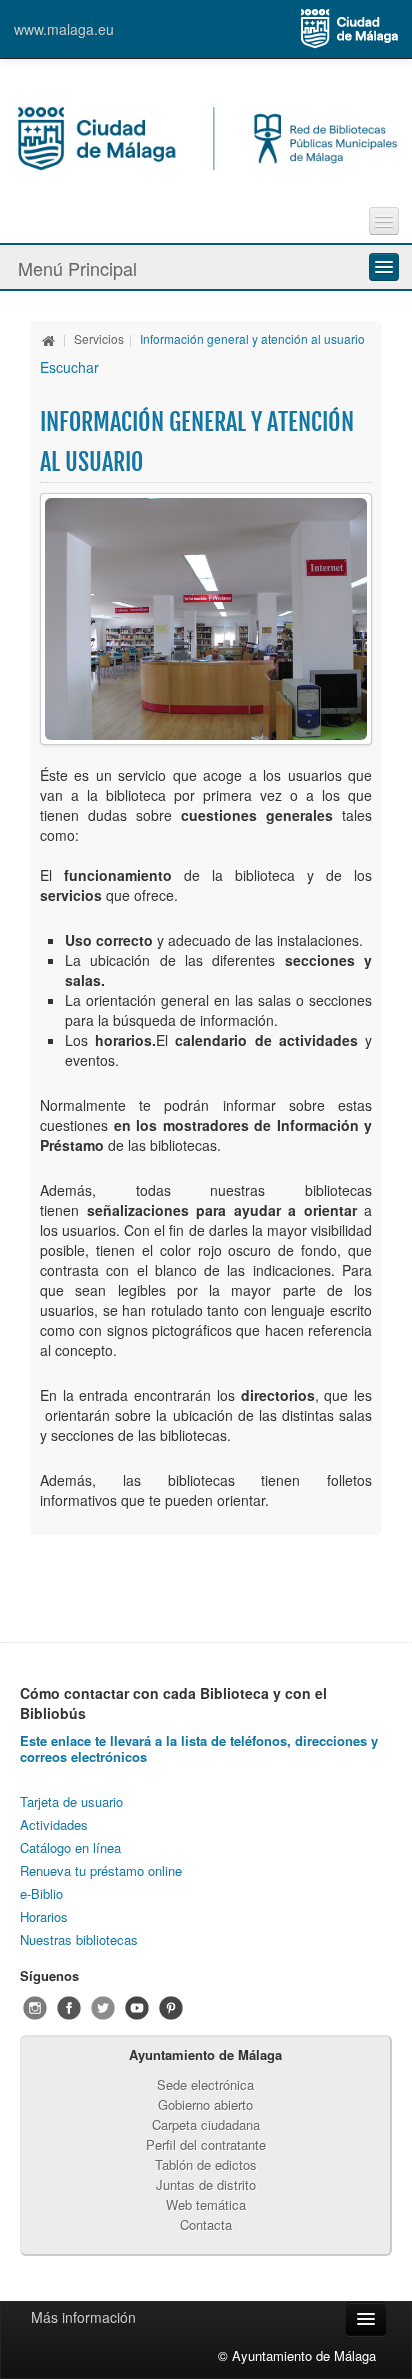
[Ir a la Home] (206, 136)
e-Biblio (41, 1893)
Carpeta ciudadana (206, 2124)
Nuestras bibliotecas (79, 1939)
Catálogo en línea (70, 1847)
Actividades (54, 1824)
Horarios (44, 1916)
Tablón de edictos (206, 2164)
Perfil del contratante (206, 2144)
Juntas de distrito (206, 2184)
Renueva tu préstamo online (101, 1870)
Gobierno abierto (205, 2104)
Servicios (99, 338)
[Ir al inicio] (49, 338)
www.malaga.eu (64, 29)
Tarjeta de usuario (71, 1801)
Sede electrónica (205, 2084)
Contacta (206, 2224)
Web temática (206, 2204)
